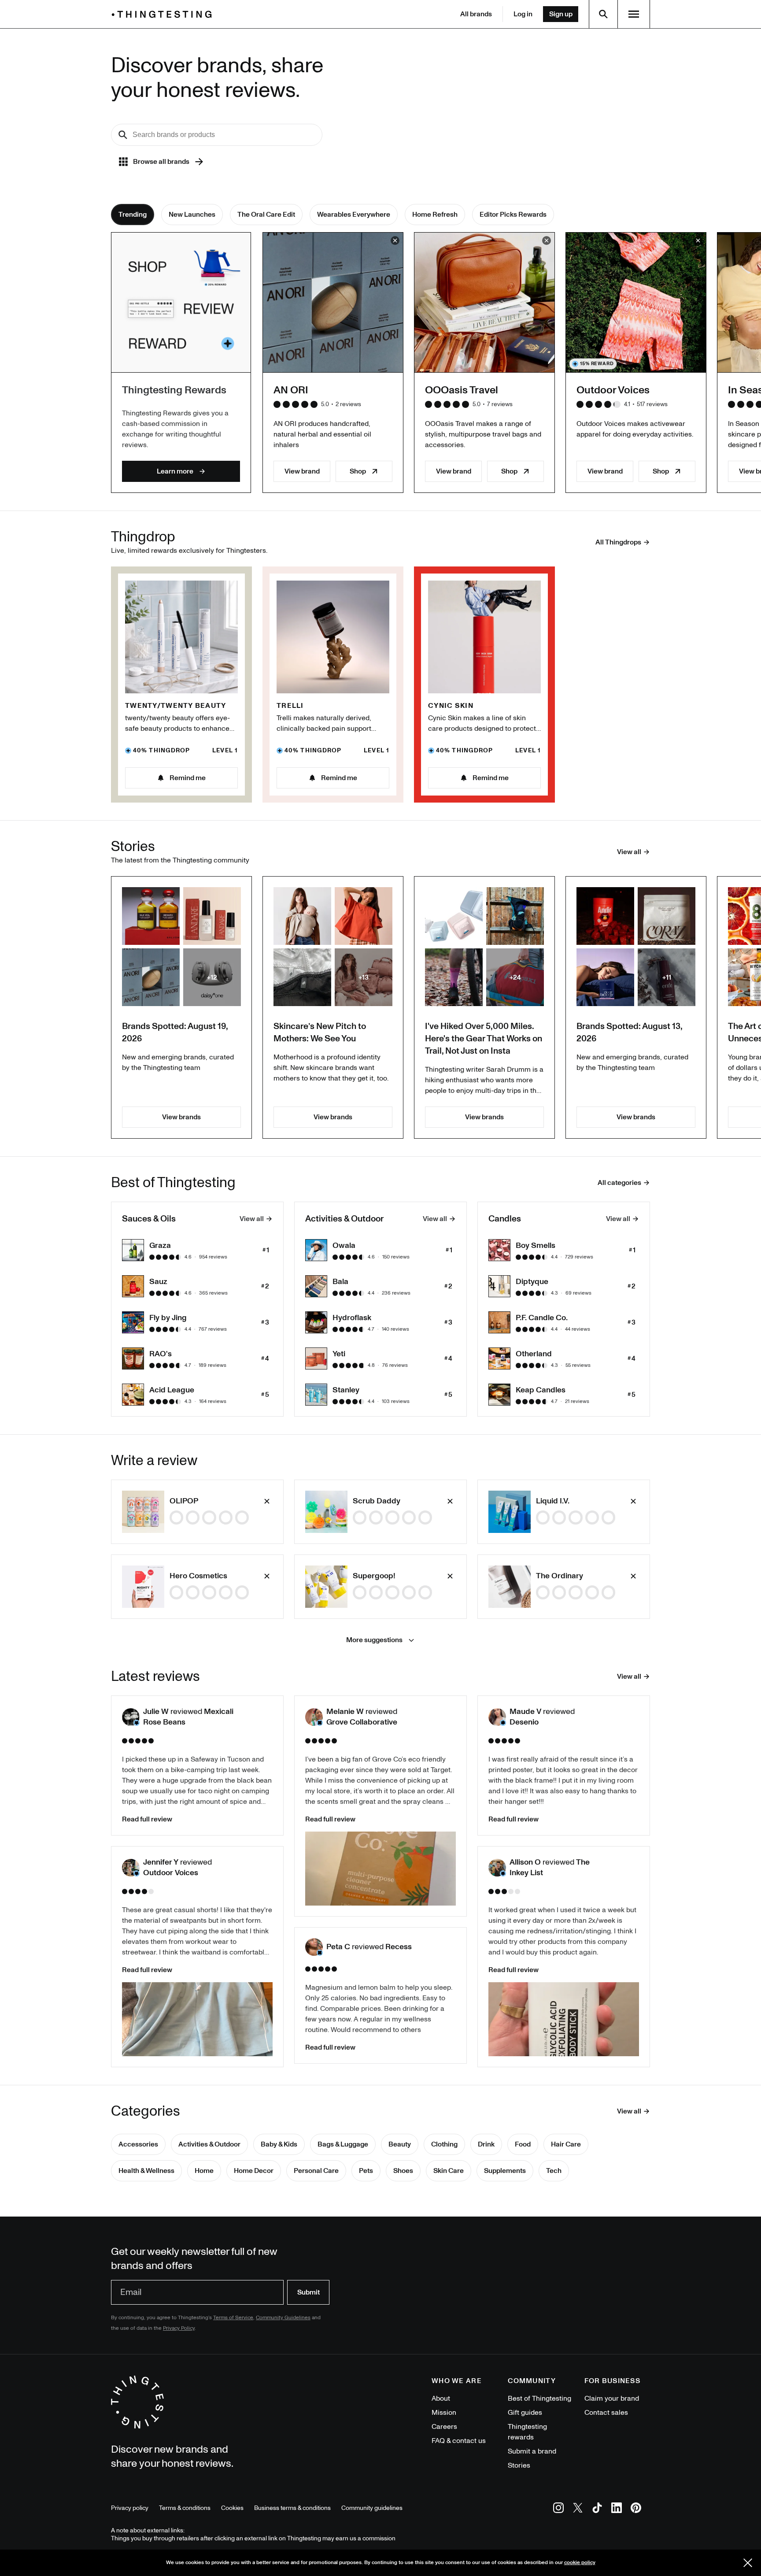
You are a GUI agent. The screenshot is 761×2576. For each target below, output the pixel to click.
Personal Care (316, 2171)
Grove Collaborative (362, 1722)
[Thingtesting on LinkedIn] (617, 2509)
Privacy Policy (179, 2328)
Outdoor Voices (171, 1873)
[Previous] (102, 362)
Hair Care (566, 2144)
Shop (358, 471)
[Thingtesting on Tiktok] (597, 2509)
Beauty (400, 2144)
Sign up (561, 14)
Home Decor (254, 2171)
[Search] (603, 14)
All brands (476, 14)
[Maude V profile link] (497, 1717)
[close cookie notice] (748, 2563)
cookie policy (580, 2563)
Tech (554, 2171)
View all (252, 1219)
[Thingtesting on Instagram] (558, 2509)
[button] (131, 1717)
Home (204, 2171)
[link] (197, 1512)
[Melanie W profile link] (314, 1717)
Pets (366, 2171)
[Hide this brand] (395, 241)
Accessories (138, 2144)
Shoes (403, 2171)
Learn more (175, 471)
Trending (133, 215)
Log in (523, 14)
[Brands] (164, 14)
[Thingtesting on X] (578, 2509)
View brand (302, 471)
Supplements (505, 2171)
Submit (308, 2292)
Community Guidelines (283, 2318)
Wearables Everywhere (354, 215)
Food (523, 2144)
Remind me (188, 778)
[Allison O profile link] (497, 1868)
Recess (399, 1947)
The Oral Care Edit (266, 215)
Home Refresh (435, 215)
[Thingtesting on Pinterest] (636, 2509)
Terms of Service (233, 2318)
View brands (181, 1117)
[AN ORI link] (333, 303)
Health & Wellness (146, 2171)
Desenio (524, 1722)
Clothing (444, 2144)
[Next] (659, 362)
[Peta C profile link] (314, 1947)
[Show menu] (634, 14)
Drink (486, 2144)
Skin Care (449, 2171)
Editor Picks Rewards (513, 215)
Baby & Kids (279, 2144)
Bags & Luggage (343, 2144)
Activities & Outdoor (209, 2144)
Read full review (147, 1819)
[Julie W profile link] (131, 1717)
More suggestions (374, 1640)
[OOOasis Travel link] (484, 303)
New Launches (192, 215)
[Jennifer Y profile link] (131, 1868)
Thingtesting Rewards (174, 390)
